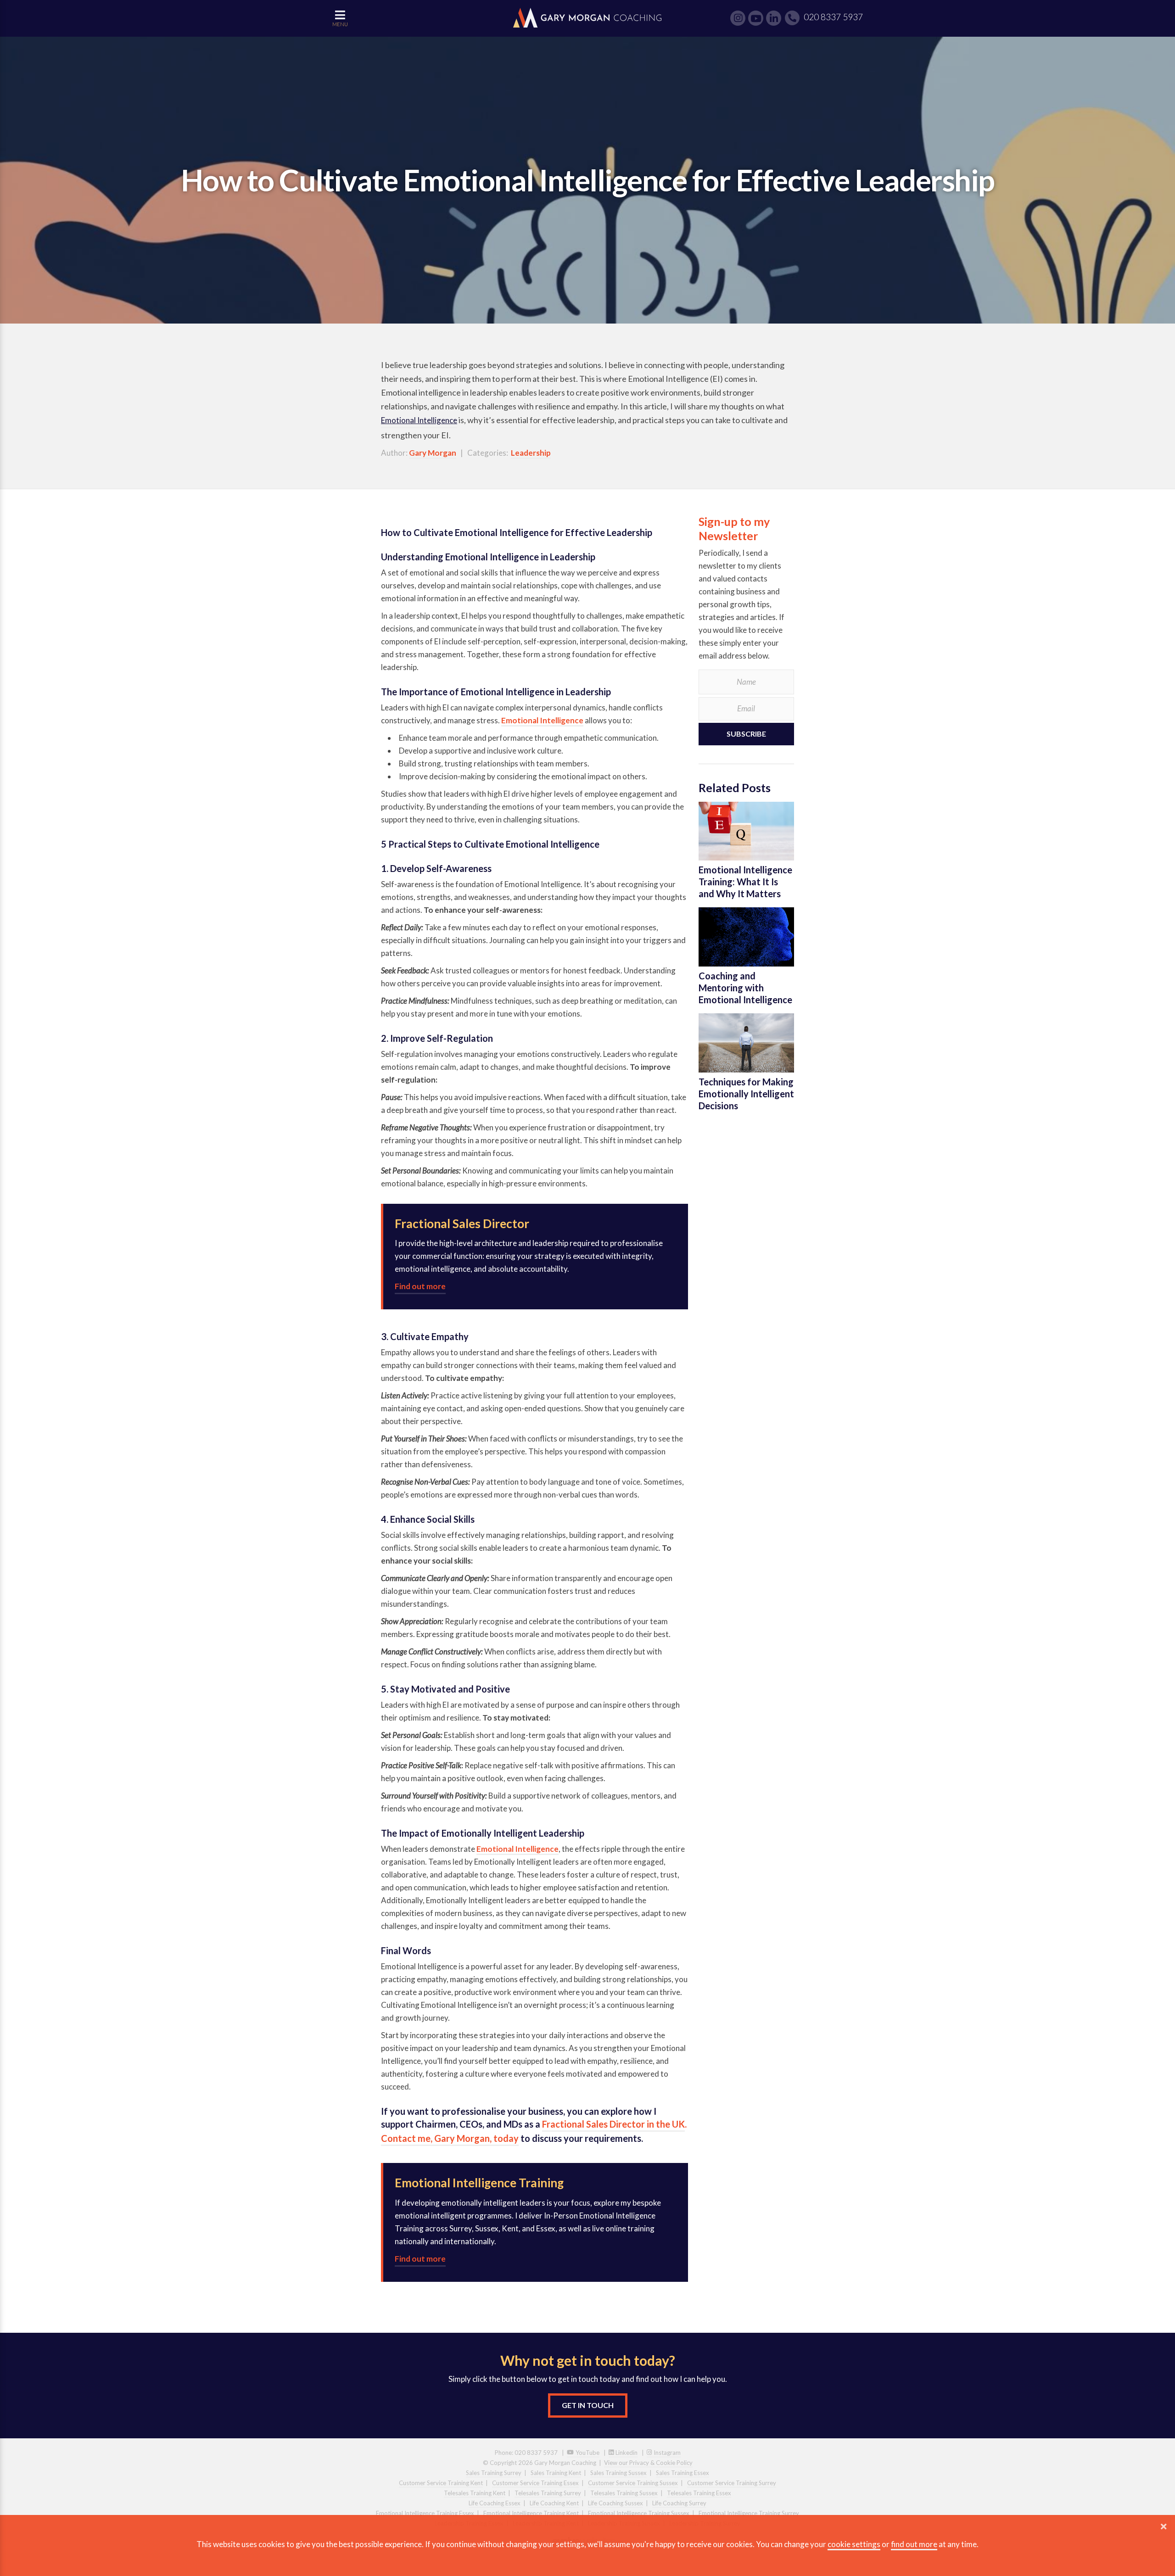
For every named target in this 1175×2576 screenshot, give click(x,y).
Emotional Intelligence (419, 420)
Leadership (531, 453)
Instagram (666, 2453)
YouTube (587, 2453)
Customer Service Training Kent (441, 2483)
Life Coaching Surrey (679, 2503)
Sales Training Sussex (618, 2473)
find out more (914, 2544)
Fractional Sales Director (462, 1224)
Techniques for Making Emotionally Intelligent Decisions (746, 1094)
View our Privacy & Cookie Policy (648, 2463)
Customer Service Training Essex (535, 2483)
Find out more (420, 1286)
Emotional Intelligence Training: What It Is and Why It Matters (745, 882)
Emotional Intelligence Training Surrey (749, 2513)
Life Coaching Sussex (615, 2503)
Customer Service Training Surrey (732, 2483)
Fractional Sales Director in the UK (613, 2124)
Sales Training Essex (683, 2473)
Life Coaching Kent (554, 2503)
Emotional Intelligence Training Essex (425, 2513)
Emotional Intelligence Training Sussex (639, 2513)
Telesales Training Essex (699, 2493)
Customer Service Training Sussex (633, 2483)
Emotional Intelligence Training (479, 2183)
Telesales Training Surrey (548, 2493)
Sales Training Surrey (494, 2473)
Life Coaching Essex (495, 2503)
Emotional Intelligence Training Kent (531, 2513)
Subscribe (746, 734)
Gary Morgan (433, 453)
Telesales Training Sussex (624, 2493)
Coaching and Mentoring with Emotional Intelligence (745, 988)
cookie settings (854, 2544)
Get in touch (588, 2405)
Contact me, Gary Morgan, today (450, 2138)
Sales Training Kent (556, 2473)
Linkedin (626, 2453)
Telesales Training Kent (475, 2493)
